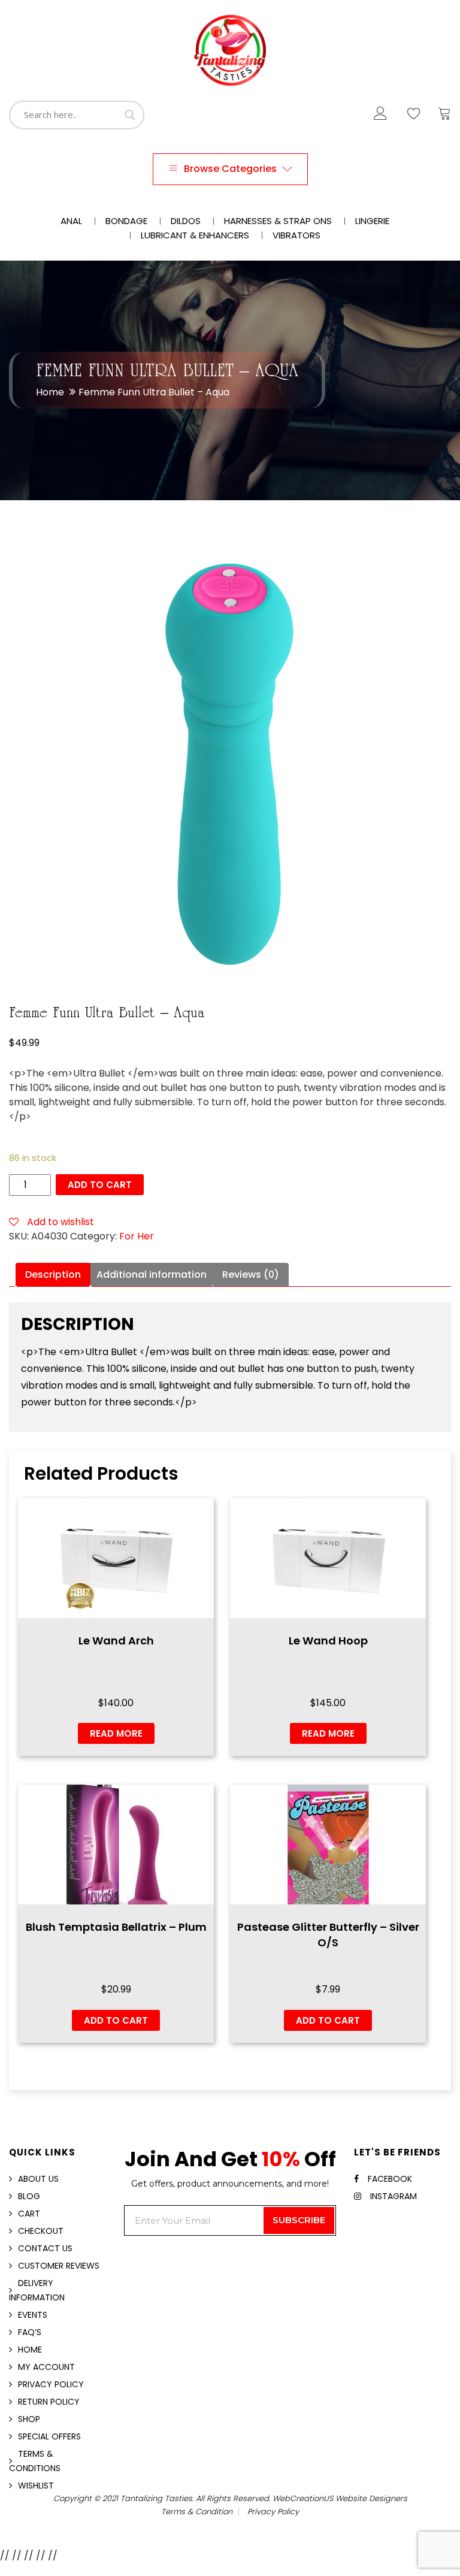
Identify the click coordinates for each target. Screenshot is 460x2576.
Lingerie (372, 221)
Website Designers (371, 2498)
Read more (116, 1733)
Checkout (41, 2231)
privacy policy (273, 2512)
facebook (390, 2179)
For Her (137, 1236)
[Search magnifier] (130, 115)
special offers (49, 2436)
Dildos (186, 221)
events (33, 2315)
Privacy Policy (51, 2384)
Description (53, 1275)
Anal (71, 221)
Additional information (152, 1275)
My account (46, 2367)
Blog (29, 2196)
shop (29, 2419)
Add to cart (100, 1185)
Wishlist (36, 2486)
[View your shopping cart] (444, 116)
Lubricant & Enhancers (195, 235)
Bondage (126, 221)
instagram (394, 2196)
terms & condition (197, 2512)
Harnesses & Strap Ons (278, 221)
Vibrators (296, 235)
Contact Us (45, 2248)
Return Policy (49, 2402)
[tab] (53, 1275)
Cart (29, 2214)
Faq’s (30, 2332)
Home (50, 392)
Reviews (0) (251, 1275)
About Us (38, 2179)
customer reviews (59, 2266)
